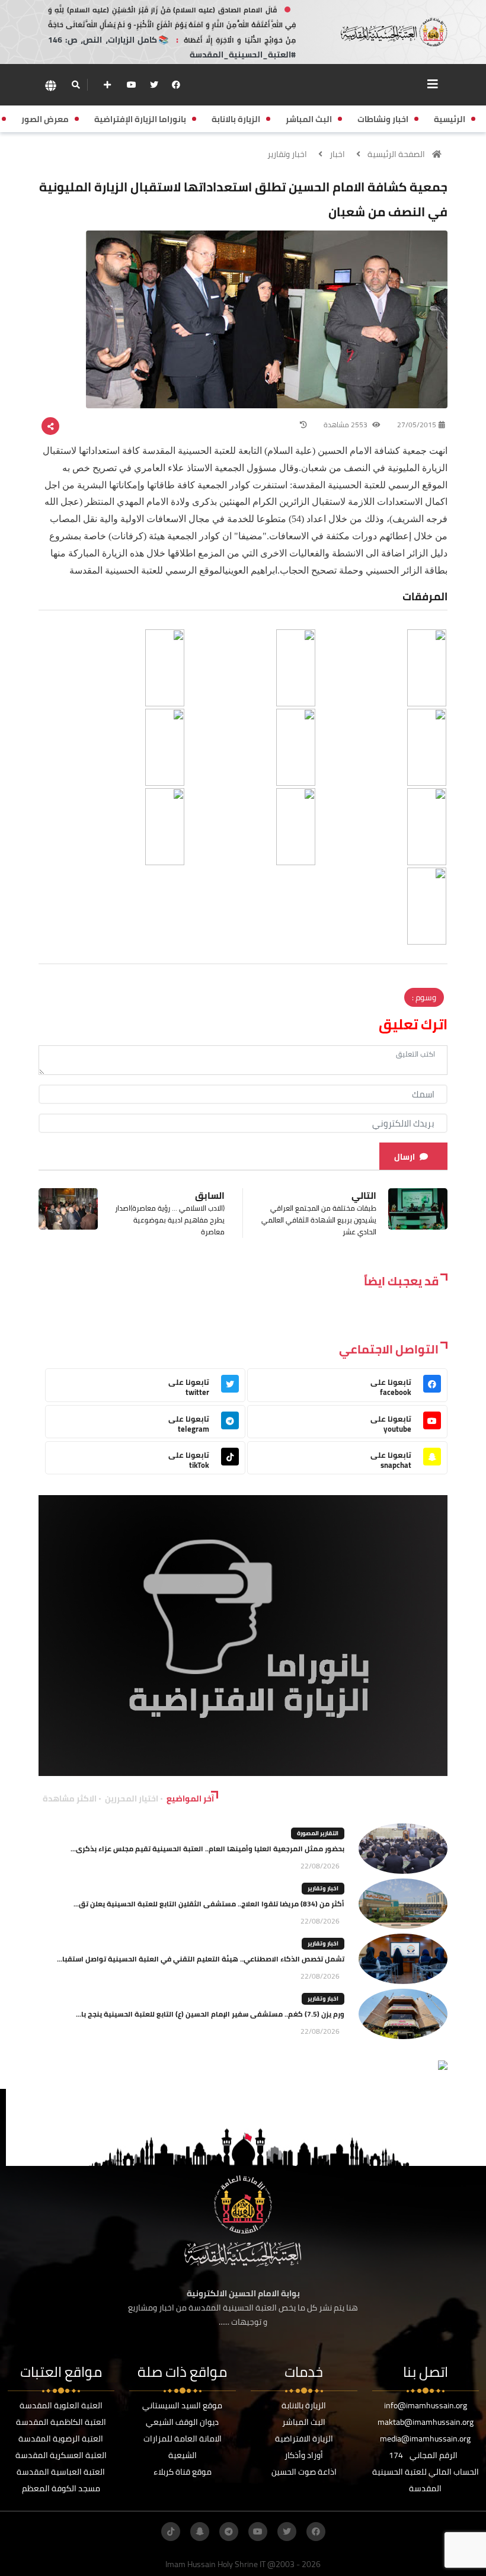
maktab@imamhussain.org (426, 2422)
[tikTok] (171, 2532)
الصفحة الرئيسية (396, 154)
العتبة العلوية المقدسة (61, 2405)
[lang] (50, 85)
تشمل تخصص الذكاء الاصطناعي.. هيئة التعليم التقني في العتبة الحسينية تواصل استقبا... (201, 1959)
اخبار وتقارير (287, 154)
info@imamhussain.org (426, 2405)
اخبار (337, 154)
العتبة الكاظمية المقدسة (61, 2422)
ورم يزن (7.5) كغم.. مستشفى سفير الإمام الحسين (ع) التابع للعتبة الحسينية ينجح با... (210, 2014)
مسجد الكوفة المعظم (61, 2488)
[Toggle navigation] (433, 84)
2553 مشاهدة (346, 425)
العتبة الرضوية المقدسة (61, 2439)
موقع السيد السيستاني (182, 2405)
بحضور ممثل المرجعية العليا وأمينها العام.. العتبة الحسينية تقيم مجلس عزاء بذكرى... (207, 1849)
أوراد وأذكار (304, 2455)
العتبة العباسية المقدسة (61, 2472)
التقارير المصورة (318, 1833)
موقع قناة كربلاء (183, 2472)
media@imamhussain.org (425, 2439)
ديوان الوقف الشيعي (182, 2422)
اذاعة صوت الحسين (304, 2472)
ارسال (405, 1157)
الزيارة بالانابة (304, 2405)
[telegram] (229, 2532)
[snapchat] (200, 2532)
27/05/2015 (417, 425)
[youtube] (132, 85)
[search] (76, 85)
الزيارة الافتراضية (304, 2439)
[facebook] (176, 85)
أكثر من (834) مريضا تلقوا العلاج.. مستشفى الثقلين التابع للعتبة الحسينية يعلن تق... (209, 1904)
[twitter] (154, 85)
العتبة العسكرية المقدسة (61, 2455)
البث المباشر (304, 2422)
